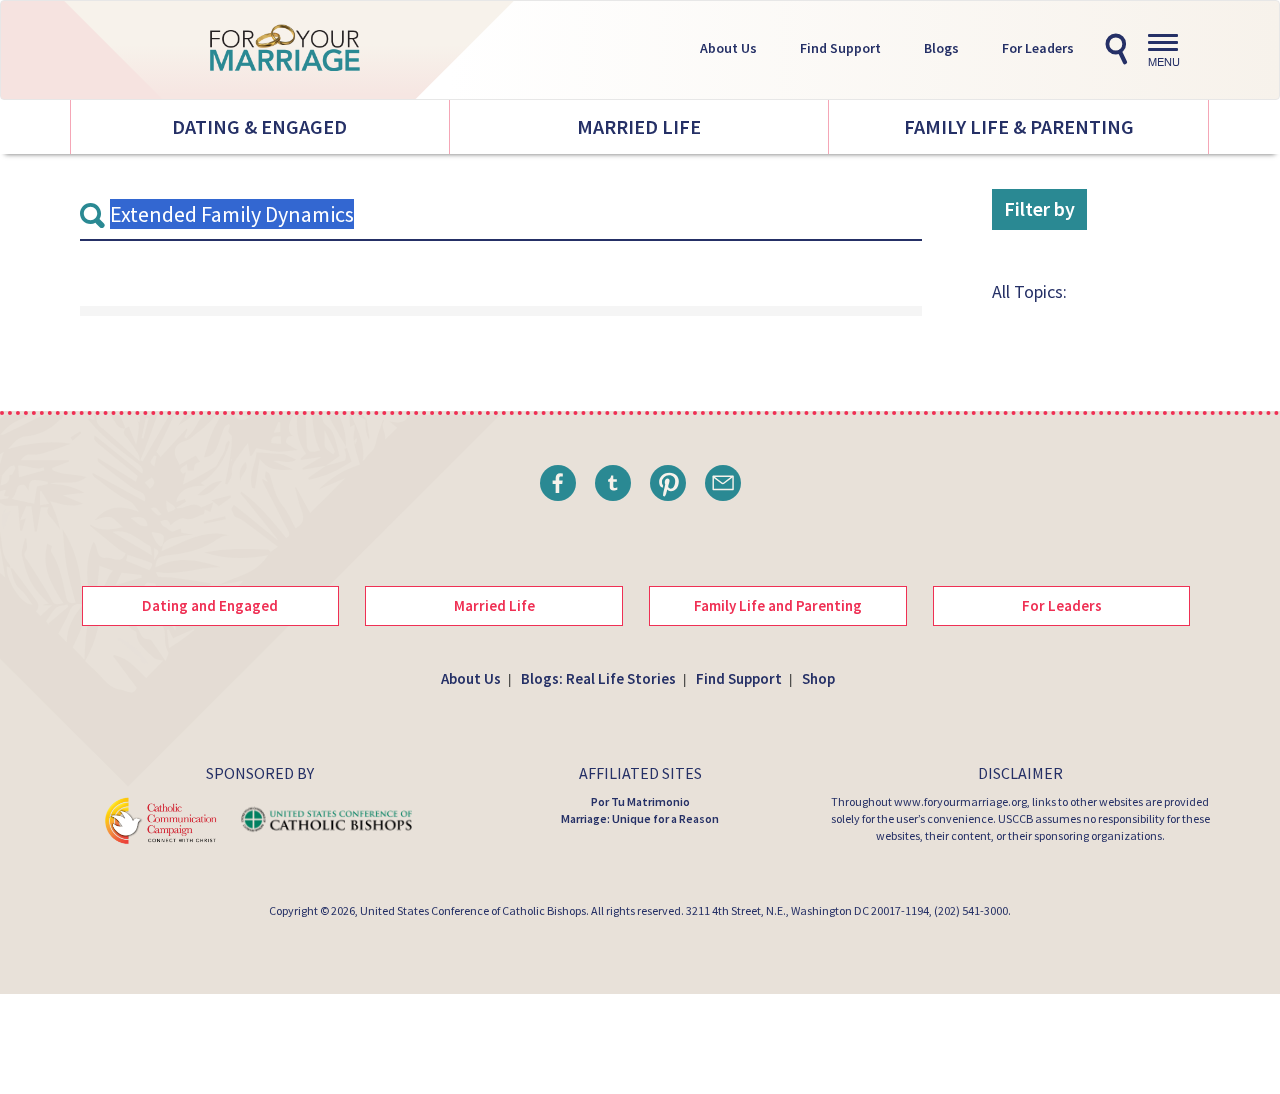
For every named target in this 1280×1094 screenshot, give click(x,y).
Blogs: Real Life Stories (598, 678)
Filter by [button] (1039, 208)
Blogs (941, 48)
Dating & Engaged (259, 126)
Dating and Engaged (210, 605)
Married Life (639, 126)
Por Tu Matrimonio (640, 801)
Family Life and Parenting (778, 605)
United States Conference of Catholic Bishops (473, 910)
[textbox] (501, 215)
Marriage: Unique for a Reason (640, 818)
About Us (728, 48)
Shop (818, 678)
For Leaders (1038, 48)
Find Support (840, 48)
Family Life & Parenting (1019, 126)
